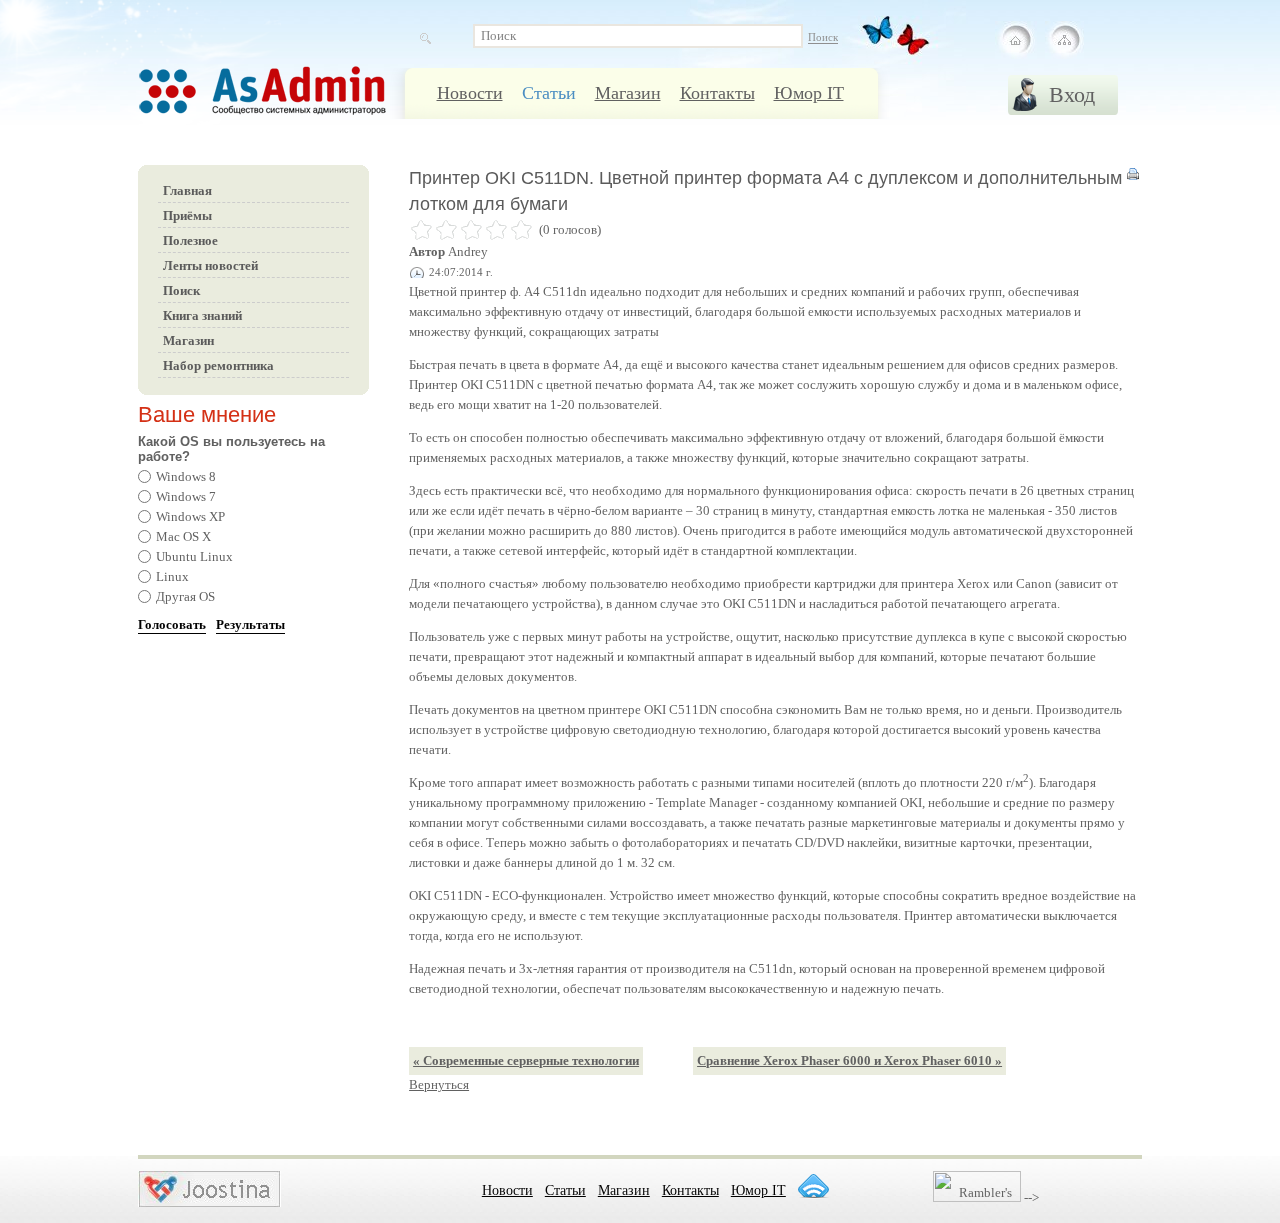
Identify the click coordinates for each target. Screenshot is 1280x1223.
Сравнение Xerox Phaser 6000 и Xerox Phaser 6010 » (849, 1060)
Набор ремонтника (218, 365)
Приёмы (187, 215)
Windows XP (190, 516)
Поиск (181, 290)
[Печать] (1133, 178)
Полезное (190, 240)
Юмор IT (809, 93)
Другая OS (185, 596)
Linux (172, 576)
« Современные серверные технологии (526, 1060)
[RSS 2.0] (813, 1186)
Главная (187, 190)
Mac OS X (183, 536)
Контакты (717, 93)
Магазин (628, 93)
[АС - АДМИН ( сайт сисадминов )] (288, 101)
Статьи (549, 93)
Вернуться (439, 1084)
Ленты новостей (210, 265)
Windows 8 (186, 476)
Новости (470, 93)
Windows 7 (186, 496)
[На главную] (1016, 40)
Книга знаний (202, 315)
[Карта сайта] (1064, 40)
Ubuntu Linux (194, 556)
